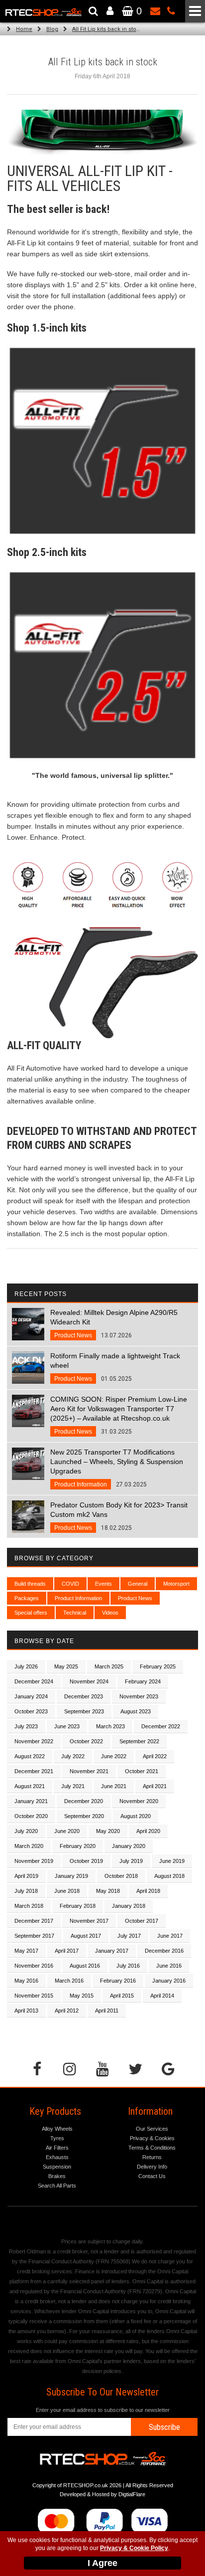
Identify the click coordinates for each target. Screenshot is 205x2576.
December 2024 (34, 1681)
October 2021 (142, 1771)
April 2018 (148, 1891)
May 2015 (82, 1996)
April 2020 (148, 1831)
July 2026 (26, 1666)
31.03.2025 (119, 1415)
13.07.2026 (114, 1324)
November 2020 (139, 1801)
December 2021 (34, 1771)
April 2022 (155, 1756)
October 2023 (31, 1711)
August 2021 (30, 1786)
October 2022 (86, 1741)
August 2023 (136, 1711)
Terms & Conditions (152, 2148)
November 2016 (34, 1966)
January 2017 (112, 1951)
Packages (27, 1598)
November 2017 (89, 1921)
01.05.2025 (115, 1367)
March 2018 (29, 1906)
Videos (110, 1613)
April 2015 (122, 1996)
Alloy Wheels (57, 2129)
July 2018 (26, 1891)
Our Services (152, 2129)
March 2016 (69, 1981)
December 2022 (161, 1726)
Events (103, 1584)
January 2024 (31, 1696)
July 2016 (128, 1966)
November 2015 (34, 1996)
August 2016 (85, 1966)
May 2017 (26, 1951)
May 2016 (26, 1981)
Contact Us (152, 2176)
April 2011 (107, 2011)
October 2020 (31, 1816)
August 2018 (169, 1876)
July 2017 (129, 1936)
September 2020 (84, 1816)
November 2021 (89, 1771)
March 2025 (109, 1666)
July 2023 (26, 1726)
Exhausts (57, 2157)
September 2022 (139, 1741)
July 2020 (26, 1831)
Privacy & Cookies (152, 2138)
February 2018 (78, 1906)
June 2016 (169, 1966)
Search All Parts (57, 2186)
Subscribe (164, 2427)
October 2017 (142, 1921)
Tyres (57, 2138)
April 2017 (67, 1951)
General (138, 1584)
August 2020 (136, 1816)
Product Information (78, 1598)
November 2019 (34, 1861)
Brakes (57, 2176)
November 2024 (89, 1681)
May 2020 (108, 1831)
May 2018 (108, 1891)
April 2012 (67, 2011)
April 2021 (155, 1786)
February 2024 (143, 1681)
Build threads (30, 1584)
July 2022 (73, 1756)
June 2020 (67, 1831)
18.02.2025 (119, 1516)
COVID (70, 1584)
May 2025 (66, 1666)
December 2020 (84, 1801)
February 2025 (158, 1666)
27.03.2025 (117, 1468)
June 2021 (114, 1786)
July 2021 (73, 1786)
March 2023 (110, 1726)
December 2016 (164, 1951)
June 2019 (172, 1861)
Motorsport (176, 1584)
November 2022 (34, 1741)
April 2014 (162, 1996)
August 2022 (30, 1756)
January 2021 (31, 1801)
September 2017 (34, 1936)
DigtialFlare (132, 2494)
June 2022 (114, 1756)
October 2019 (86, 1861)
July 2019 (131, 1861)
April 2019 (26, 1876)
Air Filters (57, 2148)
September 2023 (84, 1711)
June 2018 (67, 1891)
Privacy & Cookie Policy (134, 2548)
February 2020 (78, 1846)
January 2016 (169, 1981)
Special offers (31, 1613)
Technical (75, 1613)
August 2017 (86, 1936)
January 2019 (71, 1876)
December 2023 (84, 1696)
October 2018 (121, 1876)
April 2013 (26, 2011)
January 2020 (129, 1846)
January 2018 (129, 1906)
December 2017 (34, 1921)
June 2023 (67, 1726)
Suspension (57, 2167)
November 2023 (139, 1696)
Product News (135, 1598)
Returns (152, 2157)
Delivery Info (152, 2167)
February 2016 (118, 1981)
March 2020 (29, 1846)
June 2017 (170, 1936)
